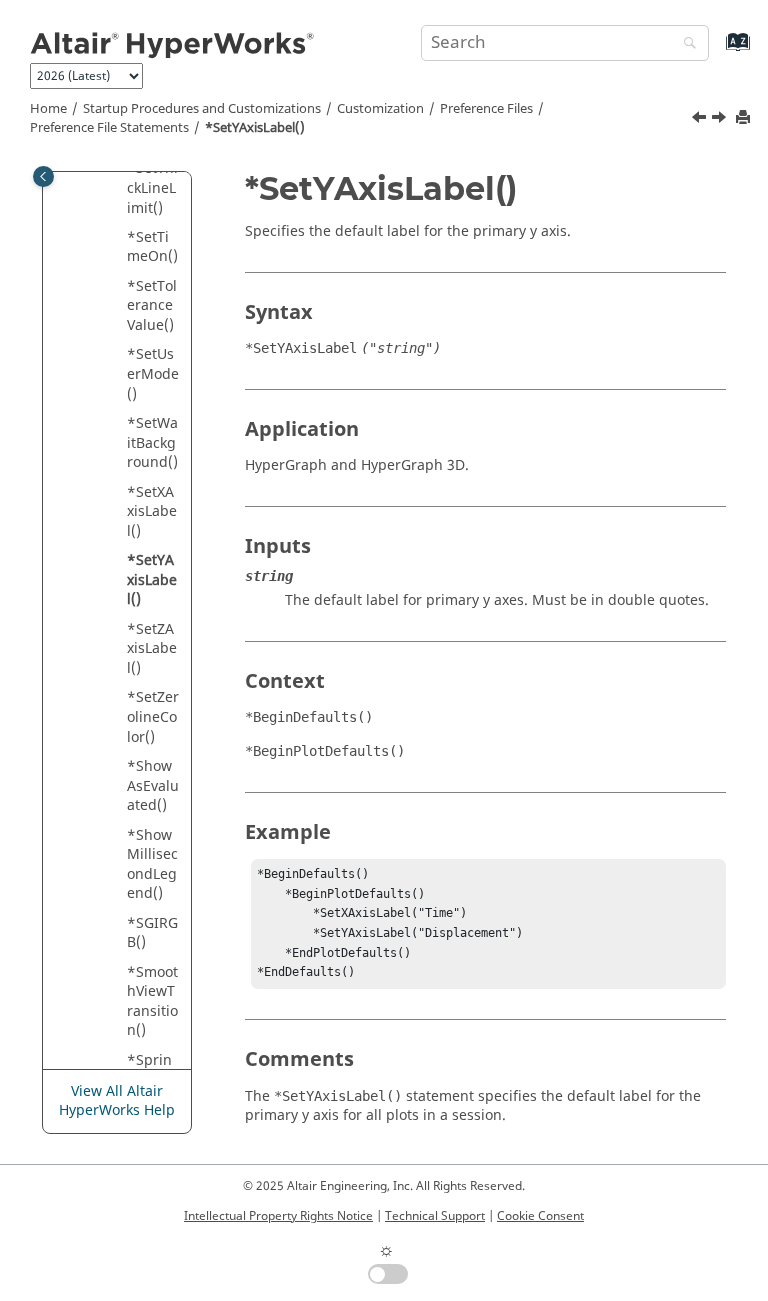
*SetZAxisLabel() (152, 649)
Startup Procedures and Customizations (202, 109)
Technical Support (435, 1216)
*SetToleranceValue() (152, 306)
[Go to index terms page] (716, 51)
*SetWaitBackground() (152, 443)
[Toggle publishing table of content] (43, 176)
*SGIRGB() (152, 933)
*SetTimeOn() (152, 247)
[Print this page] (745, 118)
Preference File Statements (109, 128)
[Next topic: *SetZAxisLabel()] (721, 120)
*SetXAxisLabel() (152, 512)
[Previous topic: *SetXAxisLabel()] (701, 120)
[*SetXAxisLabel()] (701, 120)
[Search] (685, 44)
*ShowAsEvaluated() (153, 786)
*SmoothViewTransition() (152, 1002)
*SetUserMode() (153, 374)
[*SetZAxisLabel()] (721, 120)
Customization (380, 109)
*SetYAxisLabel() (255, 128)
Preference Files (486, 109)
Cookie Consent (540, 1216)
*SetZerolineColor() (153, 717)
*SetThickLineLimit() (152, 188)
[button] (119, 238)
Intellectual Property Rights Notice (278, 1216)
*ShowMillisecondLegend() (152, 865)
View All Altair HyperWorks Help (117, 1101)
